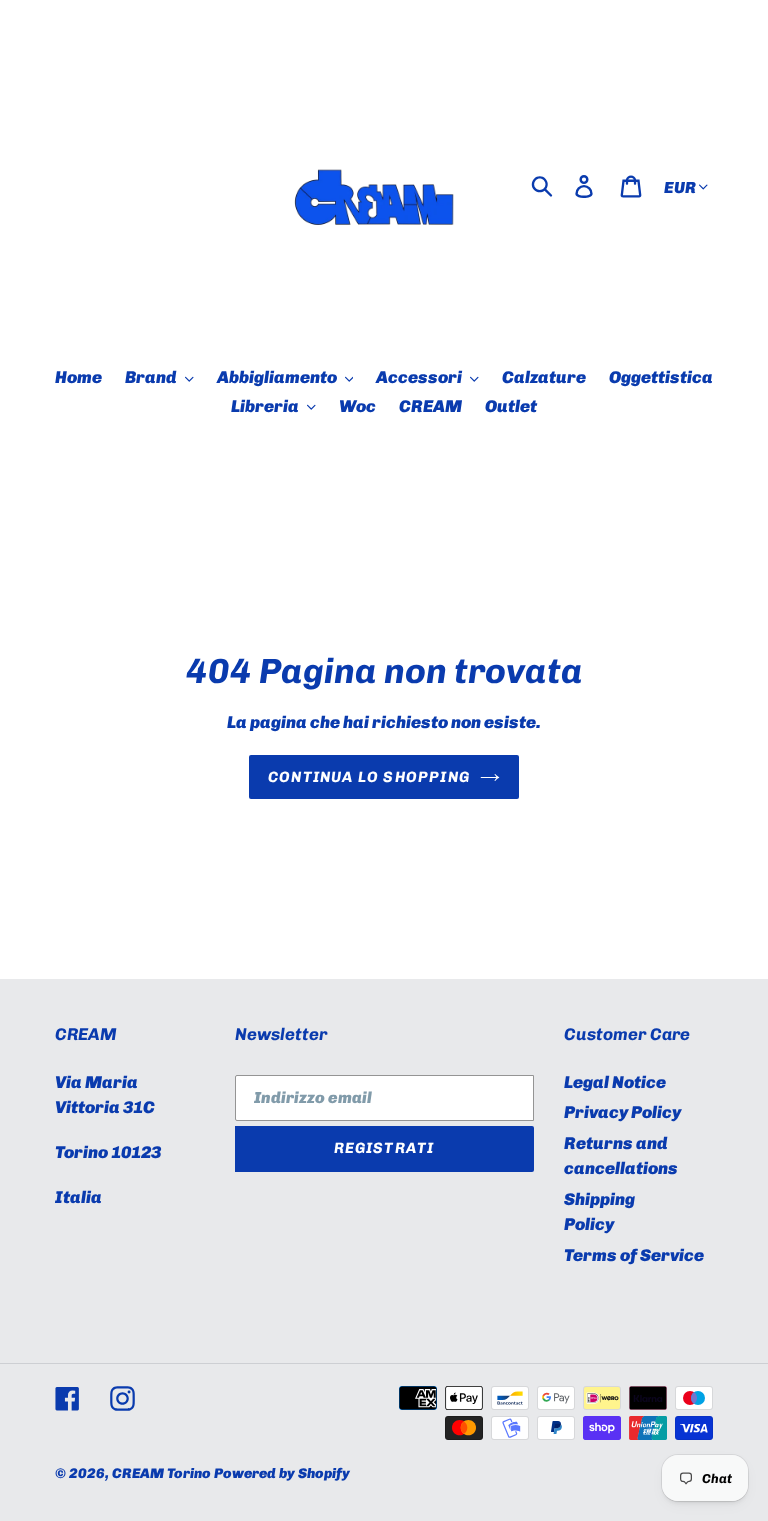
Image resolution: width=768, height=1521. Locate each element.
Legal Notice (615, 1082)
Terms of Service (634, 1255)
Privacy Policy (622, 1112)
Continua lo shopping (369, 777)
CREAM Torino (161, 1473)
